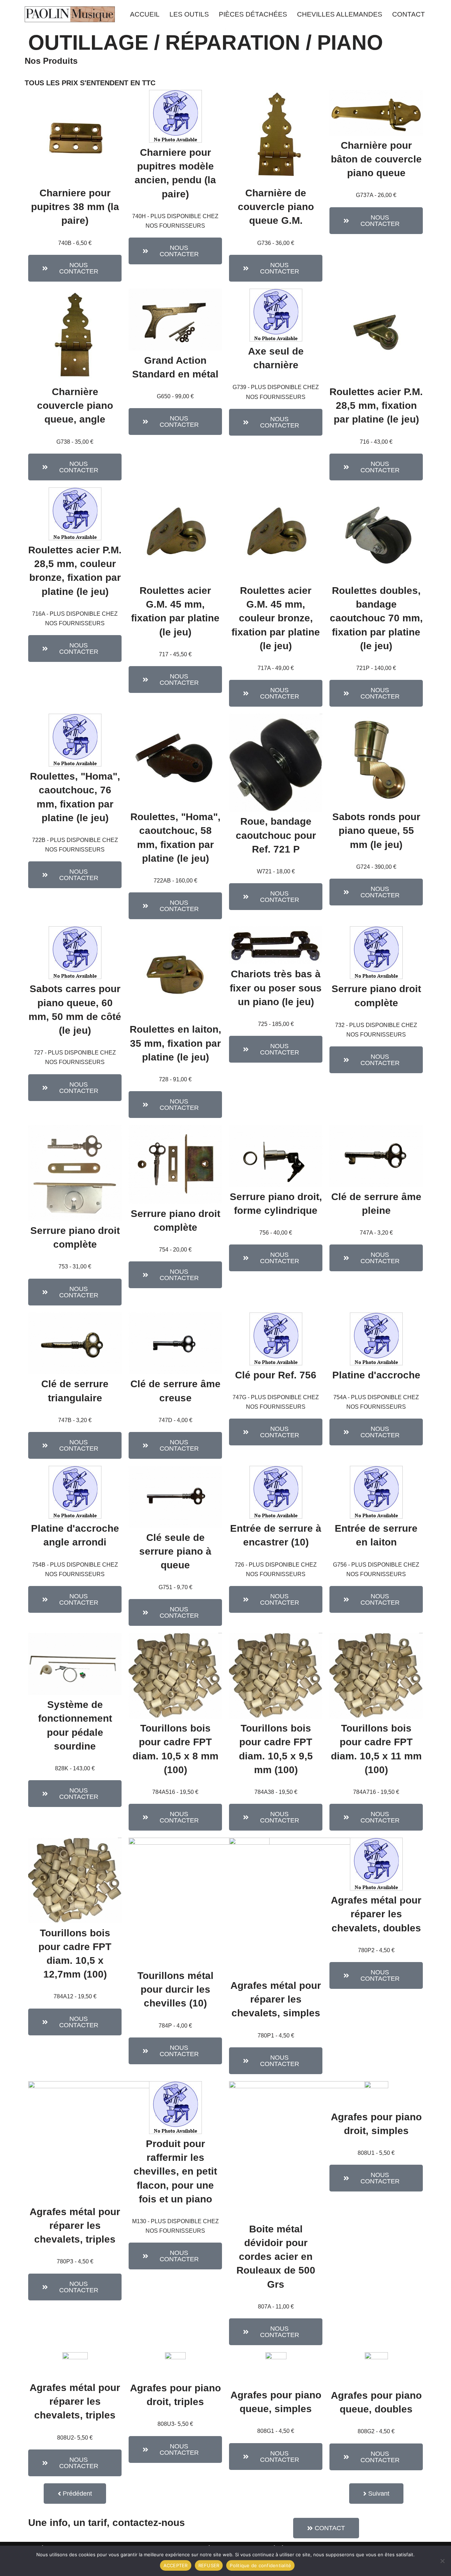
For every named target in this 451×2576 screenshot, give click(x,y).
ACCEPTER (176, 2565)
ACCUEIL (145, 14)
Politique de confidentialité (260, 2565)
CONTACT (409, 14)
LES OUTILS (189, 14)
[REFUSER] (442, 2561)
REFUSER (209, 2565)
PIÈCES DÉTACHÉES (253, 14)
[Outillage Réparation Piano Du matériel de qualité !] (70, 14)
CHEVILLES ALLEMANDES (340, 14)
